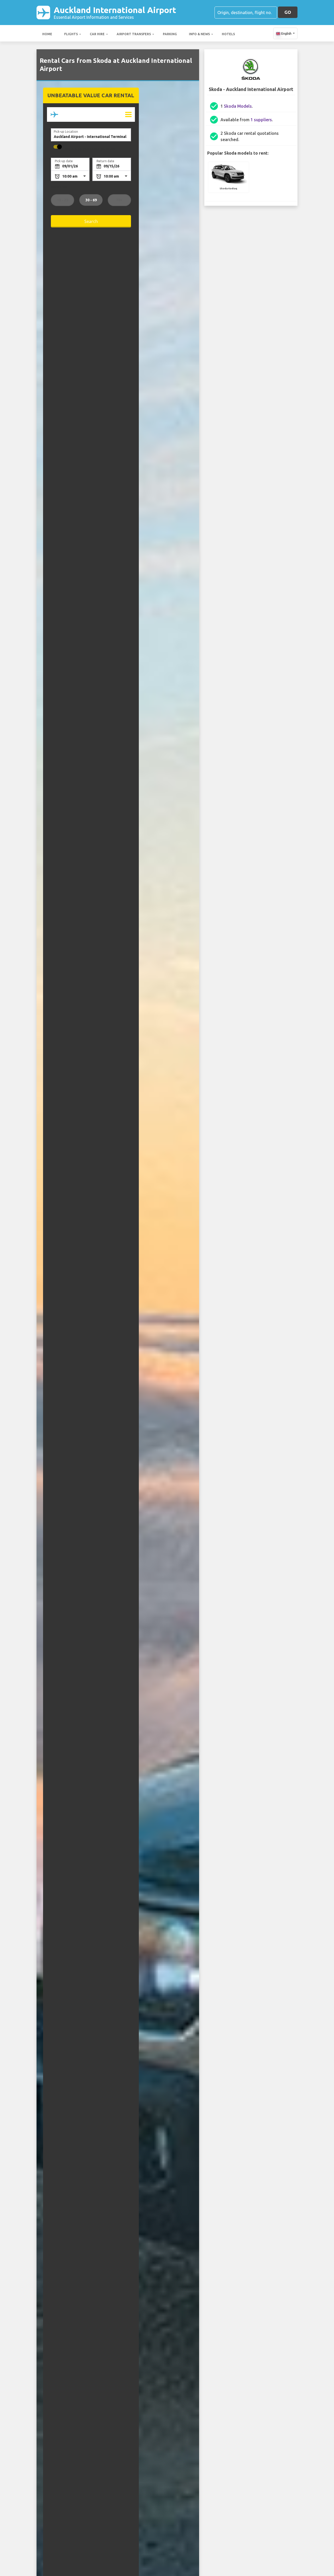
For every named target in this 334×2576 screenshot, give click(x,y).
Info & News (199, 34)
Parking (170, 34)
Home (47, 34)
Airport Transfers (134, 34)
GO (288, 12)
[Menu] (128, 114)
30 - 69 (91, 200)
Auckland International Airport (115, 12)
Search (91, 221)
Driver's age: (60, 187)
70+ (119, 200)
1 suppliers (261, 120)
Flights (71, 34)
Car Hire (97, 34)
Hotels (228, 34)
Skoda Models (238, 106)
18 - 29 (62, 200)
